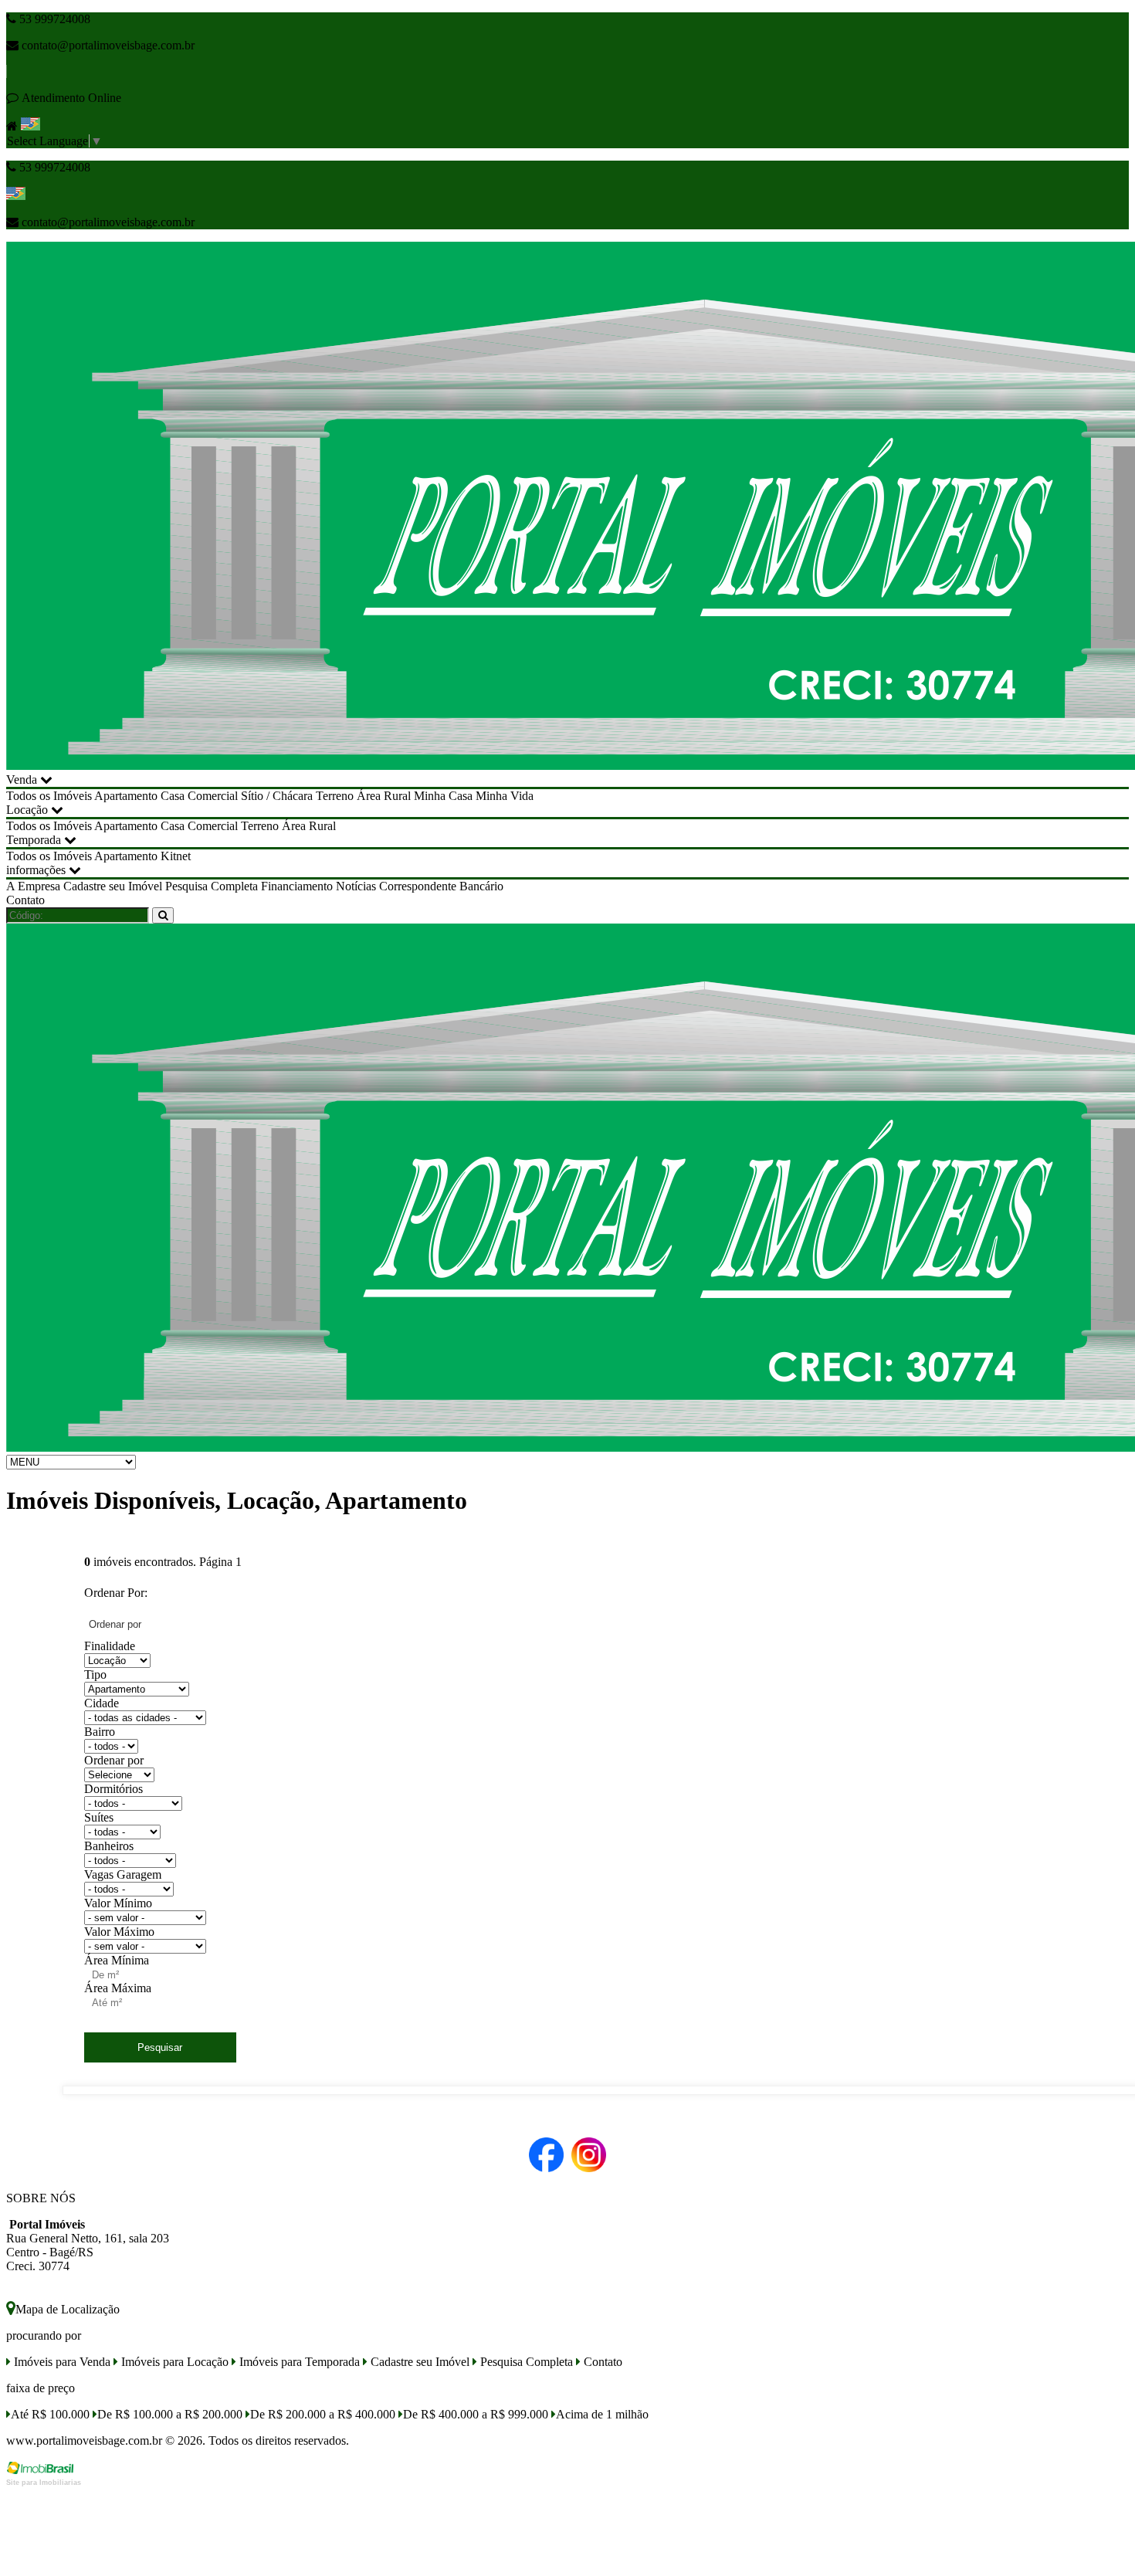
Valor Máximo (119, 1932)
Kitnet (176, 856)
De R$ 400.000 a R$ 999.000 (476, 2414)
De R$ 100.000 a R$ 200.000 (170, 2414)
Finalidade (110, 1646)
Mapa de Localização (68, 2309)
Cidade (102, 1703)
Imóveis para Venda (61, 2362)
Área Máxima (118, 1988)
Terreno (335, 796)
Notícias (356, 886)
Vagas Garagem (123, 1874)
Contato (25, 900)
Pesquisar (160, 2047)
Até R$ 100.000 (50, 2414)
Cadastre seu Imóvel (113, 886)
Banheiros (109, 1846)
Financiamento (297, 886)
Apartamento (126, 796)
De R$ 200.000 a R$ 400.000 (323, 2414)
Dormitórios (113, 1789)
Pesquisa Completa (212, 886)
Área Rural (384, 796)
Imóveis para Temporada (298, 2362)
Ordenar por (114, 1760)
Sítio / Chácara (277, 796)
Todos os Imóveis (49, 796)
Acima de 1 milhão (602, 2414)
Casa (173, 796)
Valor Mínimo (118, 1903)
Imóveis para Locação (173, 2362)
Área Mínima (117, 1960)
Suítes (99, 1817)
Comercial (213, 796)
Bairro (100, 1732)
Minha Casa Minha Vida (474, 796)
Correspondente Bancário (441, 886)
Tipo (95, 1674)
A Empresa (33, 886)
